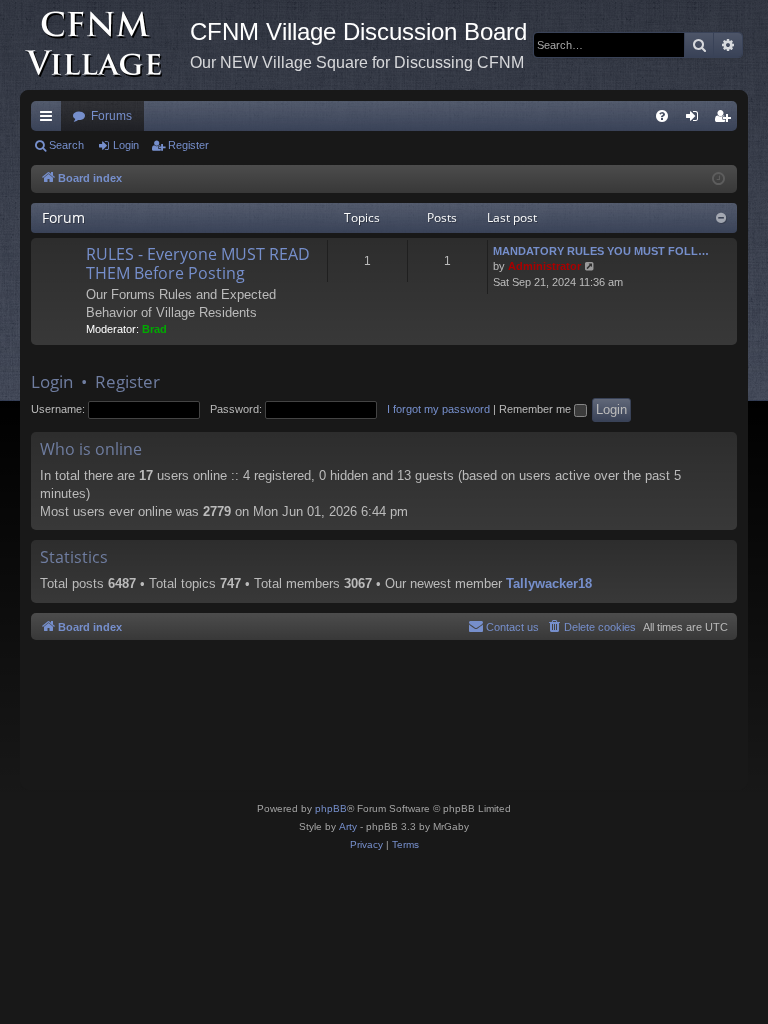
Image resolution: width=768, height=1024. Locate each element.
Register (188, 145)
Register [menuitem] (726, 120)
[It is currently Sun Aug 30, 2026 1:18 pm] (718, 179)
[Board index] (105, 45)
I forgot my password (438, 409)
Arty (348, 826)
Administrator (544, 266)
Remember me (536, 409)
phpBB (331, 808)
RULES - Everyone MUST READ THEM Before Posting (198, 263)
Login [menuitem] (696, 120)
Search (66, 145)
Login (126, 145)
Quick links (50, 120)
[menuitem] (662, 116)
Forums (111, 116)
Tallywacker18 (549, 583)
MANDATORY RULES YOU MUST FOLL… (601, 251)
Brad (154, 329)
